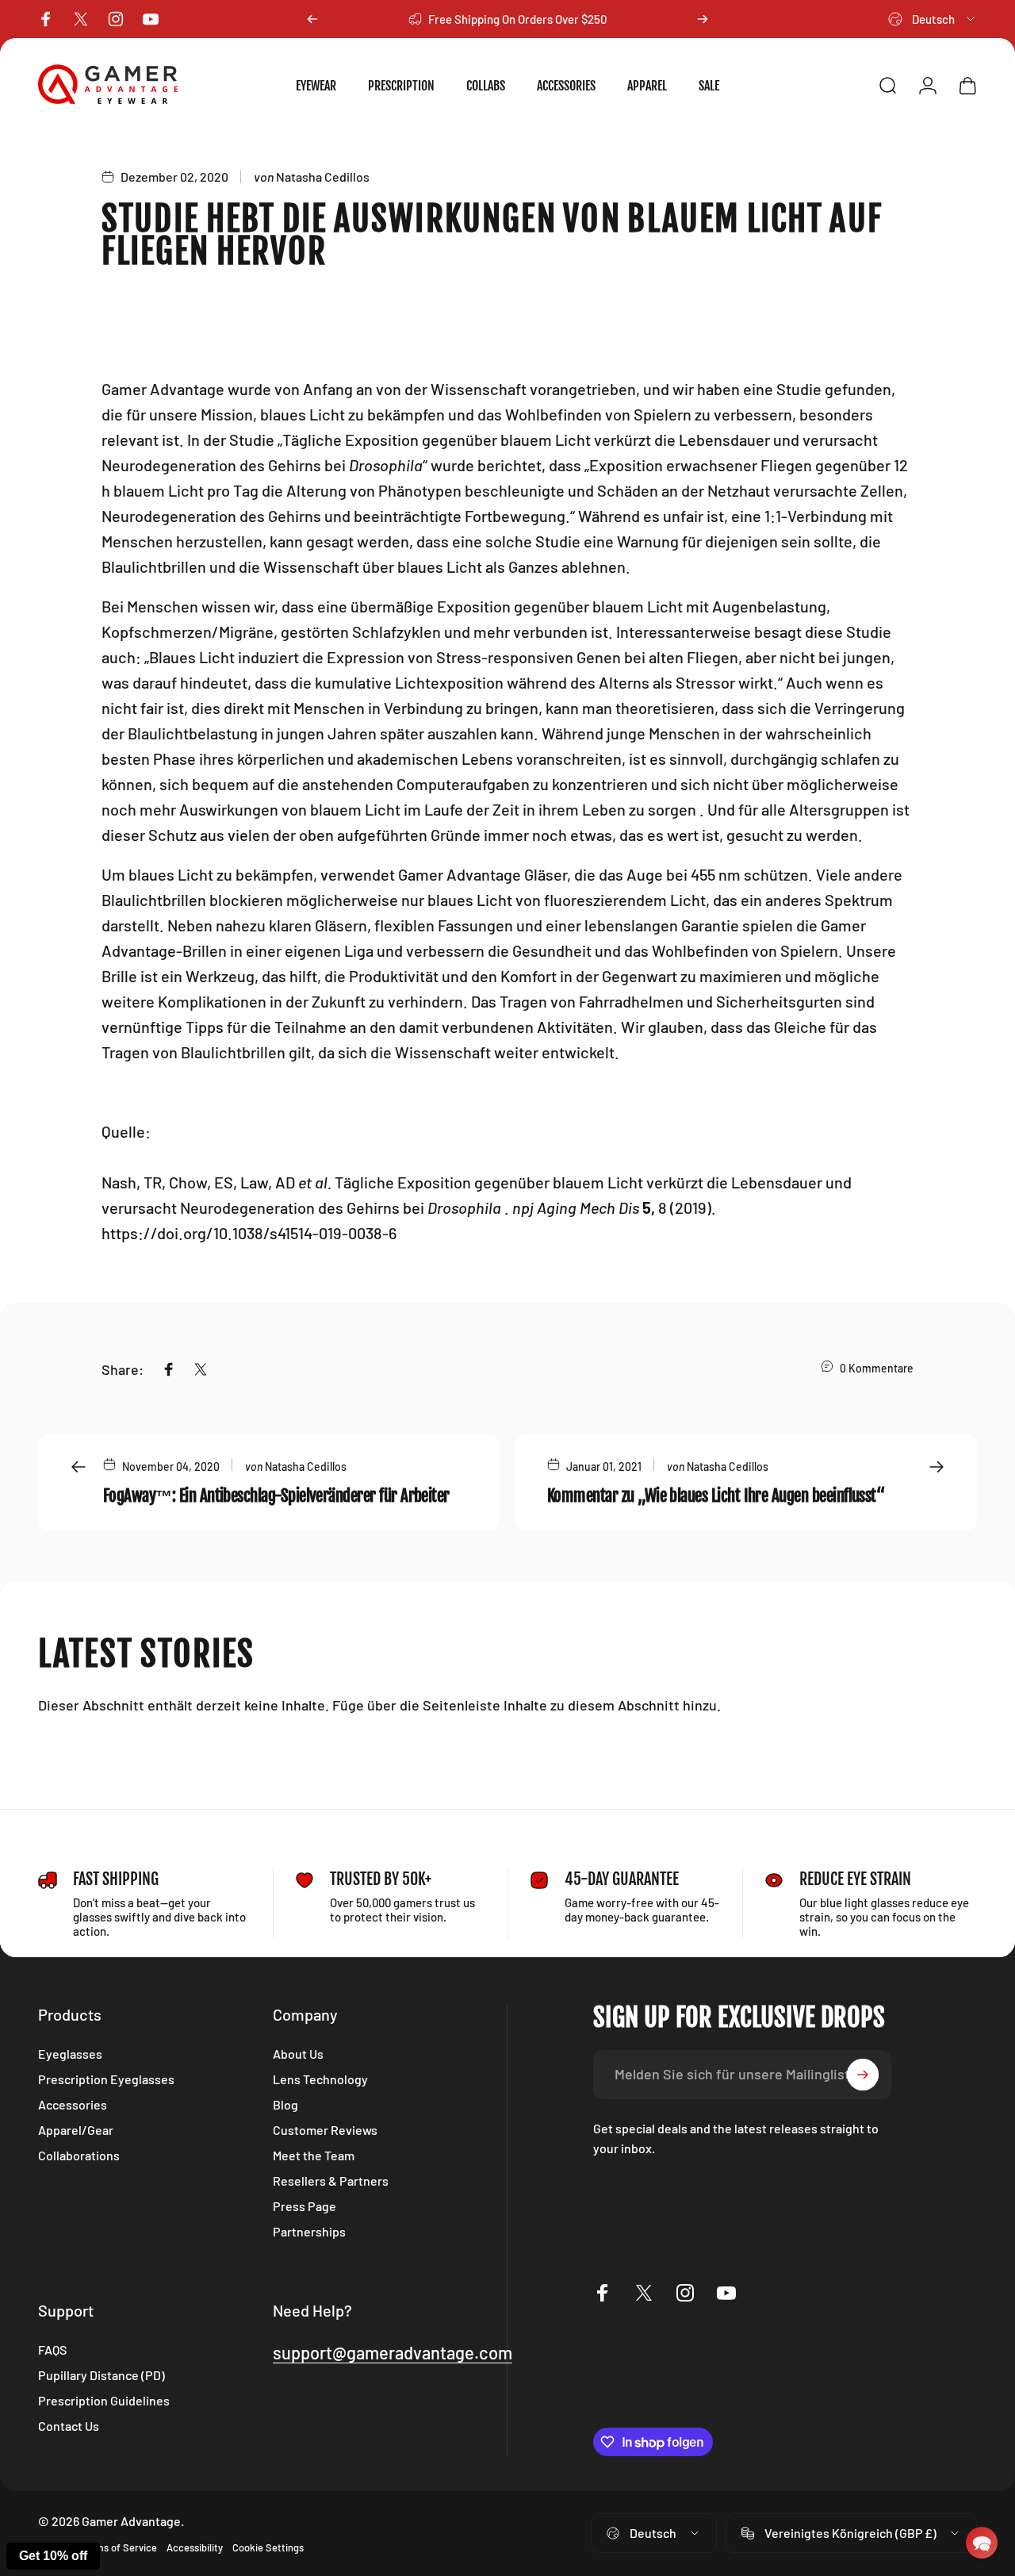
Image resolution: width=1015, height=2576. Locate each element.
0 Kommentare (877, 1368)
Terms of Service (119, 2547)
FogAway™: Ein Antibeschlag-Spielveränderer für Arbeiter (276, 1495)
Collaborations (79, 2155)
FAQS (52, 2349)
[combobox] (933, 19)
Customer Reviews (325, 2130)
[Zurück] (312, 19)
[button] (982, 2543)
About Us (298, 2054)
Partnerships (309, 2231)
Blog (285, 2104)
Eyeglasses (70, 2054)
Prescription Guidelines (104, 2400)
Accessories (73, 2104)
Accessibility (195, 2547)
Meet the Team (314, 2155)
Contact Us (69, 2426)
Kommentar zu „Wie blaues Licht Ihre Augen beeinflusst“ (716, 1495)
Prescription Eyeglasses (106, 2079)
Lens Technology (320, 2079)
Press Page (304, 2206)
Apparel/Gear (76, 2130)
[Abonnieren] (863, 2075)
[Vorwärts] (703, 19)
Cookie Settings (268, 2547)
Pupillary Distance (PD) (101, 2375)
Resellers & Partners (331, 2181)
